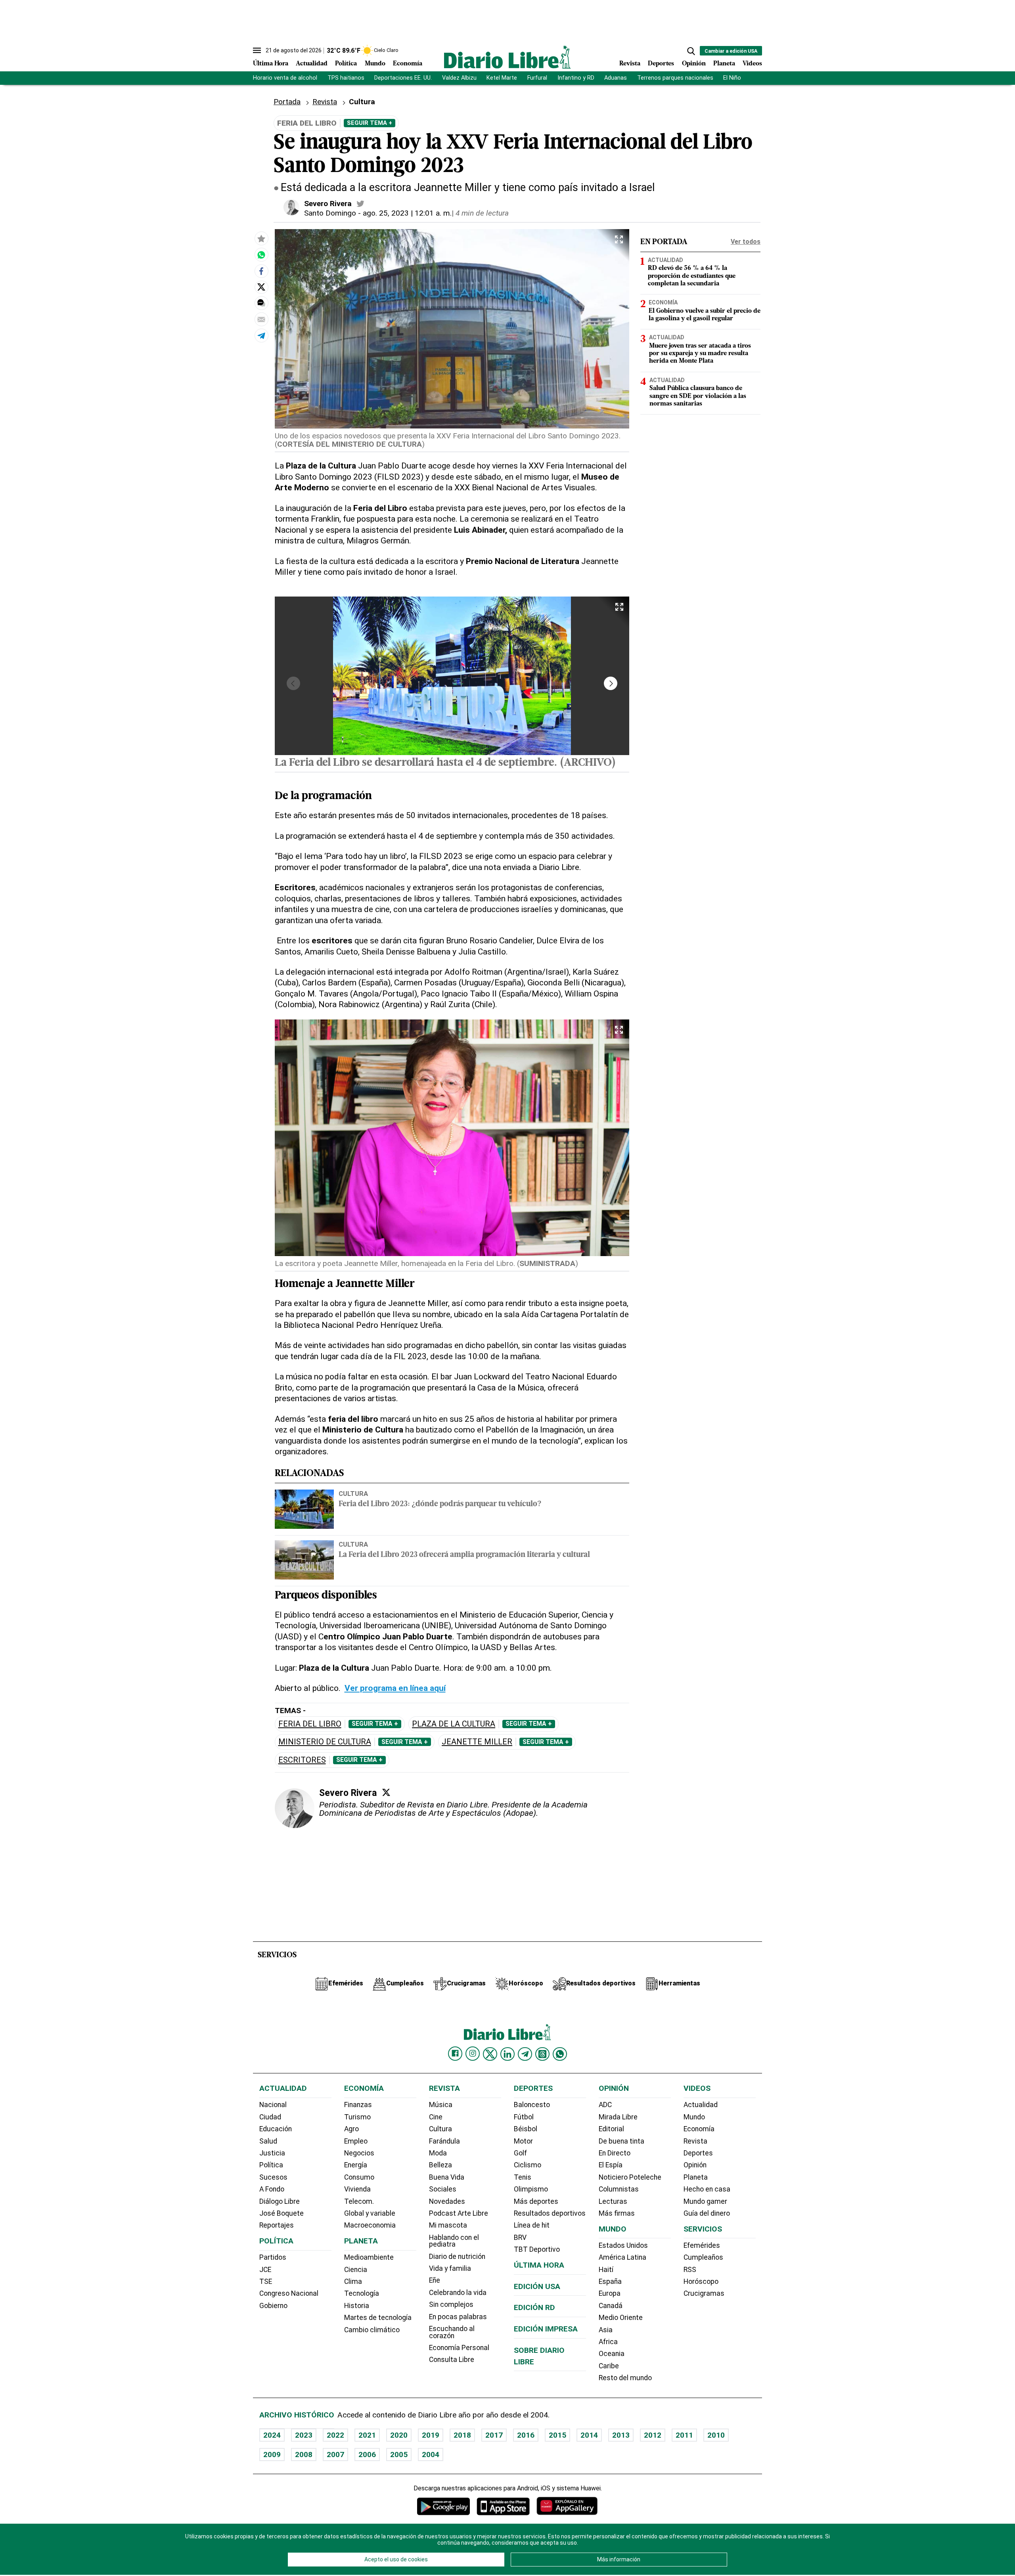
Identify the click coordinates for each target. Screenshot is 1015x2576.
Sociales (443, 2189)
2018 (462, 2435)
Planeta (724, 64)
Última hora (539, 2265)
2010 (716, 2435)
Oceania (612, 2354)
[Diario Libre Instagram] (473, 2054)
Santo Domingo (330, 213)
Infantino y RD (576, 78)
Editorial (611, 2129)
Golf (520, 2153)
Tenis (523, 2177)
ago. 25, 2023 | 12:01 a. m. (407, 213)
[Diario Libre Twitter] (490, 2054)
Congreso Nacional (289, 2293)
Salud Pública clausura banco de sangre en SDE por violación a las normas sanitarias (698, 396)
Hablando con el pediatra (454, 2241)
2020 (399, 2435)
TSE (266, 2281)
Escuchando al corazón (452, 2332)
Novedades (447, 2201)
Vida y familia (450, 2268)
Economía (408, 64)
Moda (438, 2153)
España (610, 2281)
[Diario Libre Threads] (542, 2054)
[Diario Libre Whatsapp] (560, 2054)
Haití (606, 2270)
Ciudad (270, 2117)
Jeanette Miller (477, 1742)
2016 (526, 2435)
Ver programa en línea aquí (395, 1688)
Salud (268, 2141)
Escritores (302, 1760)
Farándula (444, 2141)
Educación (276, 2129)
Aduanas (616, 78)
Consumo (359, 2177)
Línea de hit (532, 2225)
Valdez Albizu (459, 78)
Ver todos (746, 242)
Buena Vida (447, 2177)
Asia (606, 2330)
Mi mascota (448, 2225)
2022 (335, 2435)
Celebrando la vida (458, 2293)
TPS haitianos (346, 78)
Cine (436, 2117)
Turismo (357, 2117)
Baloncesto (532, 2105)
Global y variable (370, 2213)
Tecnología (362, 2293)
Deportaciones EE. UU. (403, 78)
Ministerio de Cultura (325, 1742)
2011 (684, 2435)
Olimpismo (531, 2189)
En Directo (615, 2153)
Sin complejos (451, 2304)
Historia (357, 2306)
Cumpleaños (703, 2257)
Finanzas (358, 2105)
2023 (304, 2435)
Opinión (694, 64)
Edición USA (537, 2286)
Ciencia (356, 2270)
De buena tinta (621, 2141)
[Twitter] (386, 1792)
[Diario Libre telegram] (525, 2054)
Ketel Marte (502, 78)
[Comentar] (261, 303)
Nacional (273, 2105)
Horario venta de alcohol (285, 78)
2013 (621, 2435)
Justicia (272, 2153)
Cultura (353, 1494)
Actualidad (312, 64)
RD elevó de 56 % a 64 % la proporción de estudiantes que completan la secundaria (692, 276)
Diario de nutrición (457, 2257)
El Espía (611, 2165)
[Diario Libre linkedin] (507, 2054)
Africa (608, 2342)
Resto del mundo (625, 2378)
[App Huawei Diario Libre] (567, 2506)
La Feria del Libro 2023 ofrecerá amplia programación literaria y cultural (464, 1555)
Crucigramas (704, 2293)
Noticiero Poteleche (630, 2177)
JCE (265, 2270)
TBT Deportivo (537, 2249)
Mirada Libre (618, 2117)
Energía (356, 2165)
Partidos (273, 2257)
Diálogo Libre (280, 2201)
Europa (610, 2293)
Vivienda (357, 2189)
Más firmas (617, 2213)
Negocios (359, 2153)
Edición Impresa (546, 2329)
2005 (399, 2455)
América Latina (622, 2257)
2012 (653, 2435)
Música (441, 2105)
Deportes (661, 64)
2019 (431, 2435)
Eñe (435, 2280)
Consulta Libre (452, 2360)
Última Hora (271, 64)
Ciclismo (528, 2165)
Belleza (440, 2165)
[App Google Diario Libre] (444, 2506)
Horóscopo (701, 2281)
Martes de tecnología (378, 2318)
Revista (630, 64)
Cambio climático (372, 2330)
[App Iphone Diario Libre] (503, 2506)
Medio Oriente (621, 2318)
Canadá (611, 2306)
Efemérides (702, 2245)
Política (346, 64)
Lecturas (613, 2201)
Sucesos (273, 2177)
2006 (367, 2455)
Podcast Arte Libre (459, 2213)
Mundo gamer (705, 2201)
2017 (494, 2435)
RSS (690, 2270)
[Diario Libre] (507, 57)
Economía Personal (459, 2348)
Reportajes (277, 2225)
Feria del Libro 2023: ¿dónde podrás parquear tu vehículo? (440, 1504)
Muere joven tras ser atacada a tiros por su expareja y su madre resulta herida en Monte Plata (700, 354)
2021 (367, 2435)
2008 (304, 2455)
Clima (353, 2281)
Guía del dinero (707, 2213)
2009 (272, 2455)
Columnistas (619, 2189)
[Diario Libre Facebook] (455, 2054)
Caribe (609, 2366)
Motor (523, 2141)
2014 (589, 2435)
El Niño (732, 78)
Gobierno (273, 2306)
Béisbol (526, 2129)
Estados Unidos (623, 2245)
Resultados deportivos (550, 2213)
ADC (605, 2105)
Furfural (537, 78)
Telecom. (359, 2201)
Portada (287, 102)
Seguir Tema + (370, 123)
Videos (752, 64)
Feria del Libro (310, 1724)
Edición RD (534, 2307)
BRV (520, 2238)
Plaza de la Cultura (454, 1724)
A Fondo (272, 2189)
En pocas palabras (458, 2317)
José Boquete (282, 2213)
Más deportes (536, 2201)
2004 (431, 2455)
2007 (335, 2455)
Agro (351, 2129)
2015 (557, 2435)
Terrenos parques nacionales (675, 78)
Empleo (356, 2141)
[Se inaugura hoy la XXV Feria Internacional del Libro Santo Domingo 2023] (261, 255)
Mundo (375, 64)
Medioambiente (369, 2257)
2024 (272, 2435)
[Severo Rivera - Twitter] (360, 204)
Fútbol (524, 2117)
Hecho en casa (707, 2189)
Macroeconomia (370, 2225)
